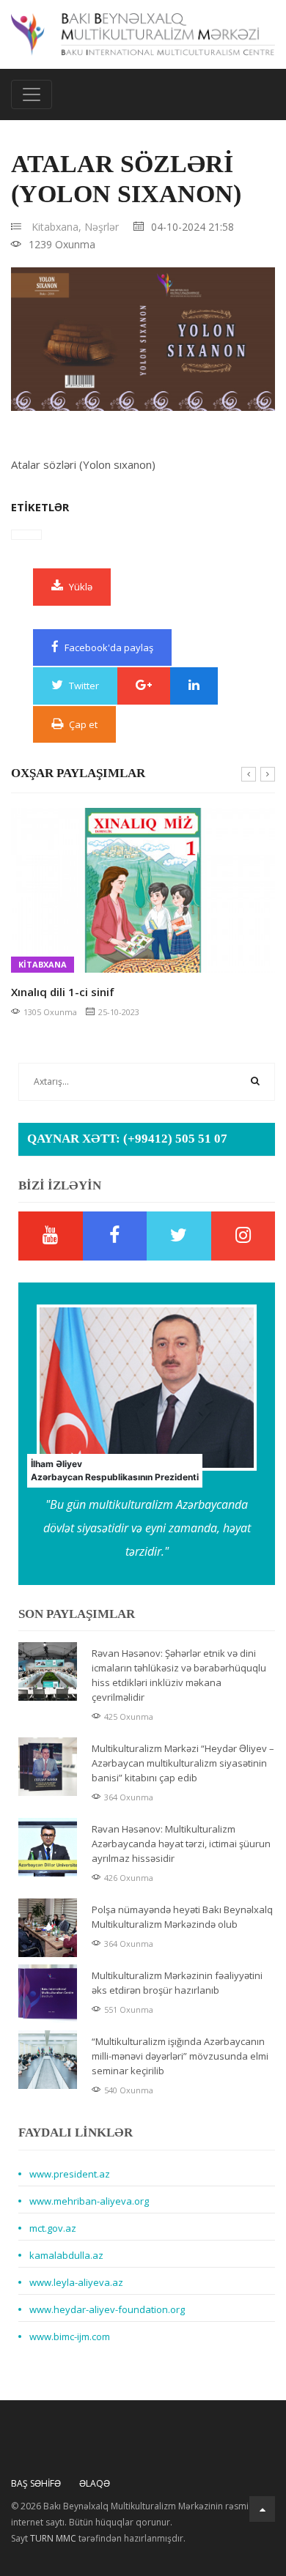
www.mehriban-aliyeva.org (89, 2201)
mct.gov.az (53, 2228)
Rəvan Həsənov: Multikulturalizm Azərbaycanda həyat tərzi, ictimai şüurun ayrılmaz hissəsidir (181, 1844)
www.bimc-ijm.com (70, 2336)
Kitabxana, (56, 227)
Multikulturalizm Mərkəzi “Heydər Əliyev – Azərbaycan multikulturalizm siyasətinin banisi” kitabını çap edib (183, 1763)
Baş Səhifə (36, 2483)
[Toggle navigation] (32, 94)
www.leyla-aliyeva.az (76, 2282)
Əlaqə (95, 2483)
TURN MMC (53, 2538)
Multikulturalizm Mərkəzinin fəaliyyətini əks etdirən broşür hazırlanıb (177, 1983)
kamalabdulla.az (66, 2255)
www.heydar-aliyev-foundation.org (107, 2309)
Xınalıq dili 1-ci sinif (63, 992)
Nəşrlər (102, 227)
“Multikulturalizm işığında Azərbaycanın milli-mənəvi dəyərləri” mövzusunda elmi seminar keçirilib (180, 2056)
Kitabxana (43, 964)
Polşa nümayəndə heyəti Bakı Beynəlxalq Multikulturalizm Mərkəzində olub (182, 1917)
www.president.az (70, 2174)
